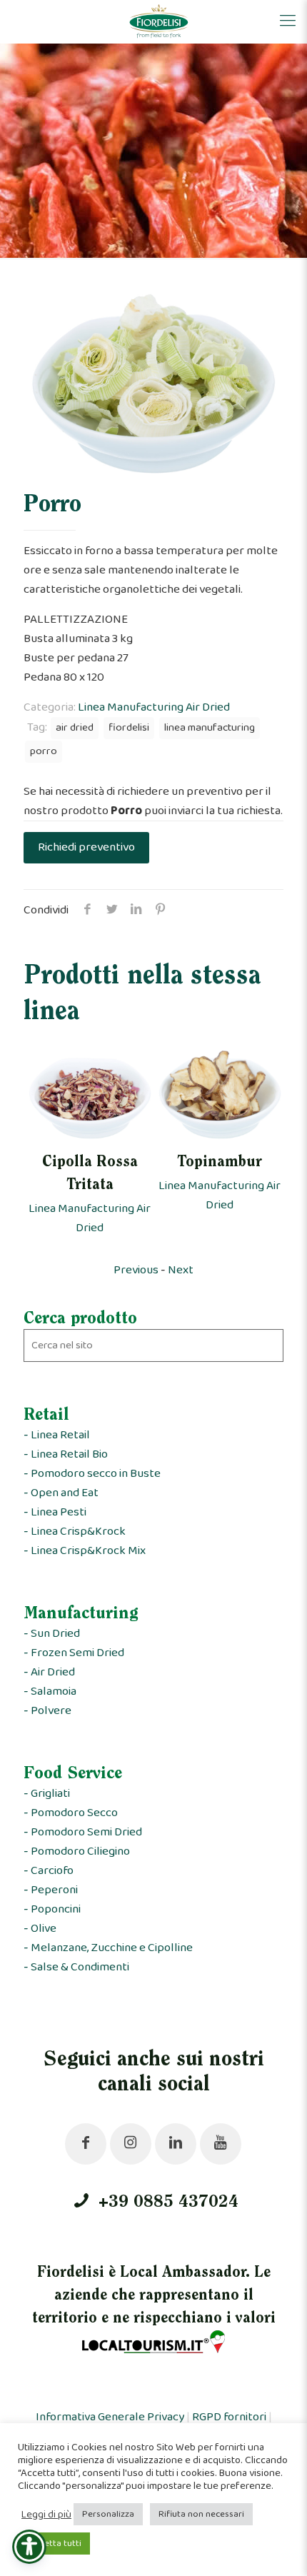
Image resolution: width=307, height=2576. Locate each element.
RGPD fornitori (229, 2417)
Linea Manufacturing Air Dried (154, 707)
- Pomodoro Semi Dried (83, 1832)
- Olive (40, 1929)
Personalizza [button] (108, 2514)
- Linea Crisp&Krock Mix (85, 1551)
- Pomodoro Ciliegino (77, 1851)
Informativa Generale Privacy (110, 2417)
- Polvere (47, 1711)
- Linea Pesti (55, 1512)
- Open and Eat (61, 1493)
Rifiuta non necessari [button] (201, 2514)
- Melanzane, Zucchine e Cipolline (108, 1948)
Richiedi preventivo (86, 847)
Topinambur (220, 1163)
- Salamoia (50, 1692)
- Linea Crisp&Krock (75, 1532)
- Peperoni (51, 1890)
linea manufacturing (210, 728)
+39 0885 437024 (166, 2202)
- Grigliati (47, 1794)
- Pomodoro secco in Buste (92, 1474)
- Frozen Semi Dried (74, 1653)
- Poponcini (52, 1909)
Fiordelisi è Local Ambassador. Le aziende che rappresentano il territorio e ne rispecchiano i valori (154, 2296)
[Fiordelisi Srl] (159, 21)
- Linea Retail (57, 1435)
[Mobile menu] (288, 21)
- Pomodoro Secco (71, 1813)
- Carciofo (49, 1871)
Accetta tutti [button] (56, 2544)
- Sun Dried (52, 1634)
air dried (75, 728)
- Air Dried (49, 1672)
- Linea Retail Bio (66, 1454)
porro (44, 751)
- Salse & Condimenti (76, 1967)
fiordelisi (129, 728)
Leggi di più (46, 2515)
